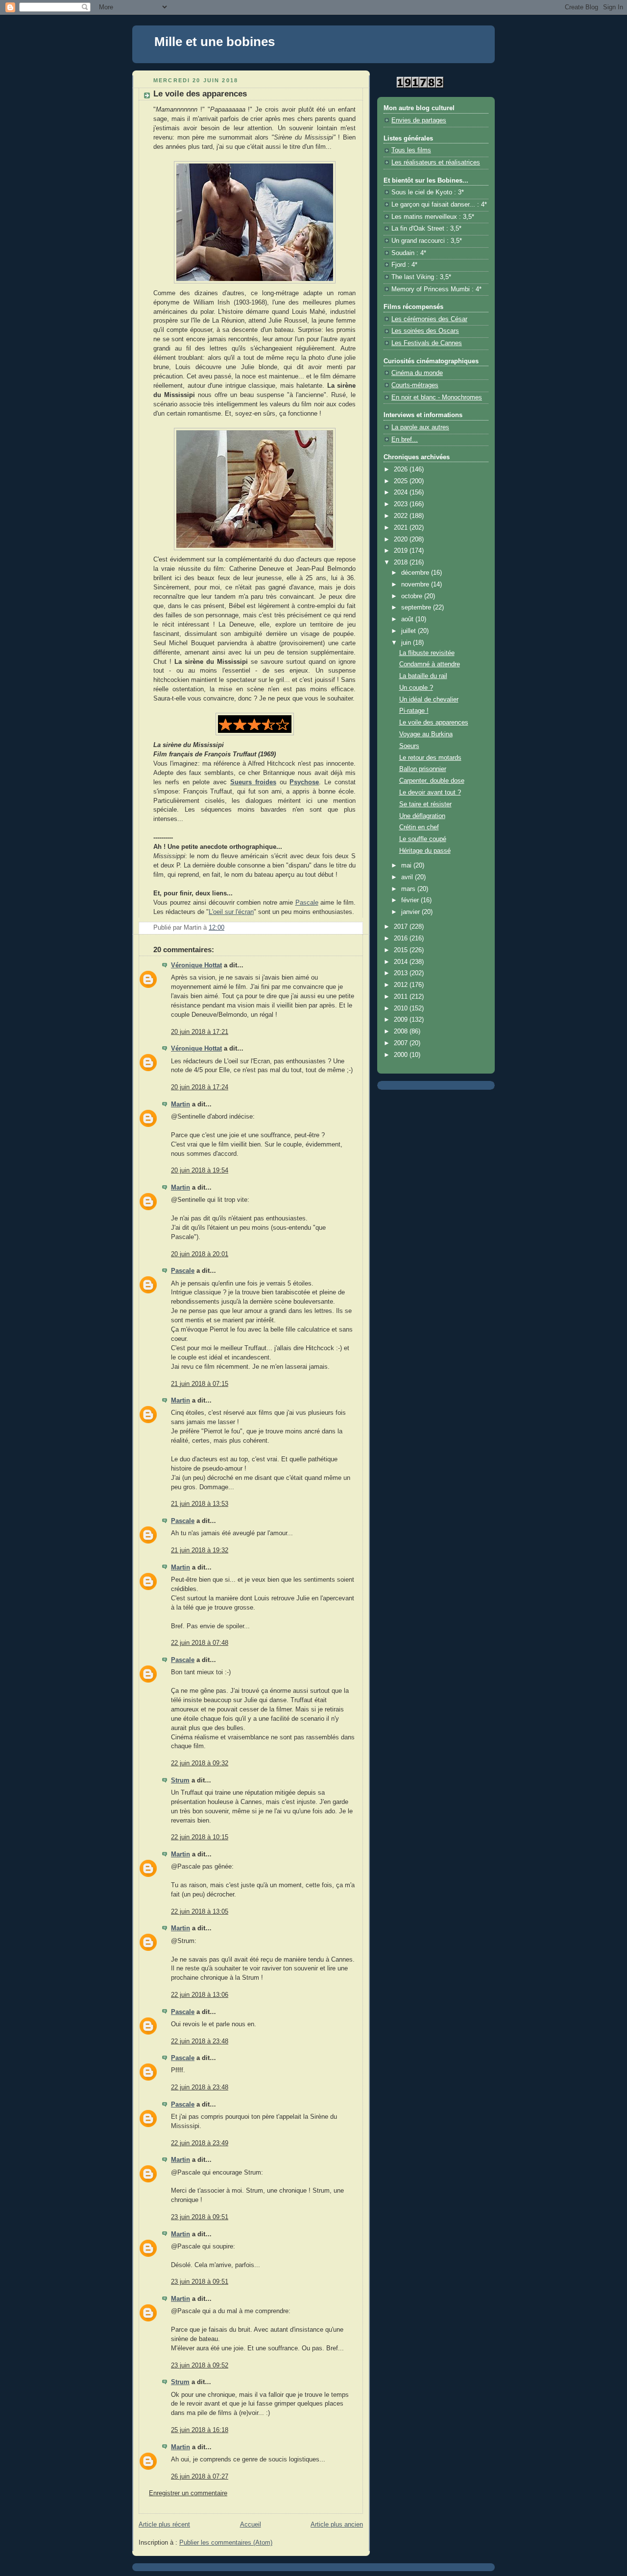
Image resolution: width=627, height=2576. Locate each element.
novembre (416, 585)
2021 (402, 528)
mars (409, 889)
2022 (402, 516)
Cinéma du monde (417, 373)
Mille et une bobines (215, 42)
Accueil (251, 2525)
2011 (402, 997)
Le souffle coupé (423, 839)
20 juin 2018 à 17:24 (200, 1087)
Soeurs (409, 746)
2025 (402, 481)
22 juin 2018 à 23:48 (200, 2041)
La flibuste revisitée (427, 653)
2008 (402, 1031)
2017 (402, 927)
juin (407, 643)
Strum (180, 1780)
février (411, 900)
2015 (402, 950)
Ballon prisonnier (423, 769)
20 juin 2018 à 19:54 (200, 1171)
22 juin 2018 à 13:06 (200, 1995)
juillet (410, 631)
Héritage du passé (425, 851)
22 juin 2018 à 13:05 (200, 1912)
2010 (402, 1008)
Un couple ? (416, 688)
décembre (416, 573)
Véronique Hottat (196, 965)
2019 (402, 551)
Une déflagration (422, 816)
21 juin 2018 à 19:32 (200, 1550)
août (408, 619)
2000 (402, 1055)
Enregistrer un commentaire (188, 2493)
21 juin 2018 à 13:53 (200, 1504)
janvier (411, 912)
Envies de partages (419, 120)
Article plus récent (164, 2525)
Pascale (307, 903)
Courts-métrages (415, 385)
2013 (402, 973)
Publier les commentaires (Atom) (226, 2543)
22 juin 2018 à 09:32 (200, 1763)
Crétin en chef (419, 827)
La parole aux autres (420, 427)
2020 (402, 539)
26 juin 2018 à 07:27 (200, 2477)
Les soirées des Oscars (425, 331)
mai (407, 866)
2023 (402, 504)
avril (408, 877)
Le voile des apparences (434, 723)
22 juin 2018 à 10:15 (200, 1837)
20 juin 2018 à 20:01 (200, 1254)
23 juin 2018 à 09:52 (200, 2365)
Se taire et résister (425, 804)
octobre (413, 596)
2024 (402, 492)
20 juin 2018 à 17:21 (200, 1032)
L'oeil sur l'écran (231, 912)
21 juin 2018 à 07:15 (200, 1384)
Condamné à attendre (430, 664)
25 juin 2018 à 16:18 (200, 2430)
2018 (402, 562)
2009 (402, 1020)
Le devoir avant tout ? (430, 793)
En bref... (405, 440)
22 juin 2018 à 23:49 (200, 2143)
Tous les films (411, 150)
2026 (402, 469)
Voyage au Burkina (426, 734)
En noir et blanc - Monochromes (437, 398)
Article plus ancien (337, 2525)
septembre (417, 608)
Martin (181, 1104)
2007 (402, 1043)
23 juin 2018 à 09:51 (200, 2217)
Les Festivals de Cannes (427, 343)
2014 (402, 962)
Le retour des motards (430, 758)
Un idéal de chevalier (429, 700)
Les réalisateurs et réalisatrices (436, 163)
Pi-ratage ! (414, 711)
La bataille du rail (423, 676)
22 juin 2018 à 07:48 (200, 1643)
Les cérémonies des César (429, 319)
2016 (402, 938)
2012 (402, 985)
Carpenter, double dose (432, 781)
